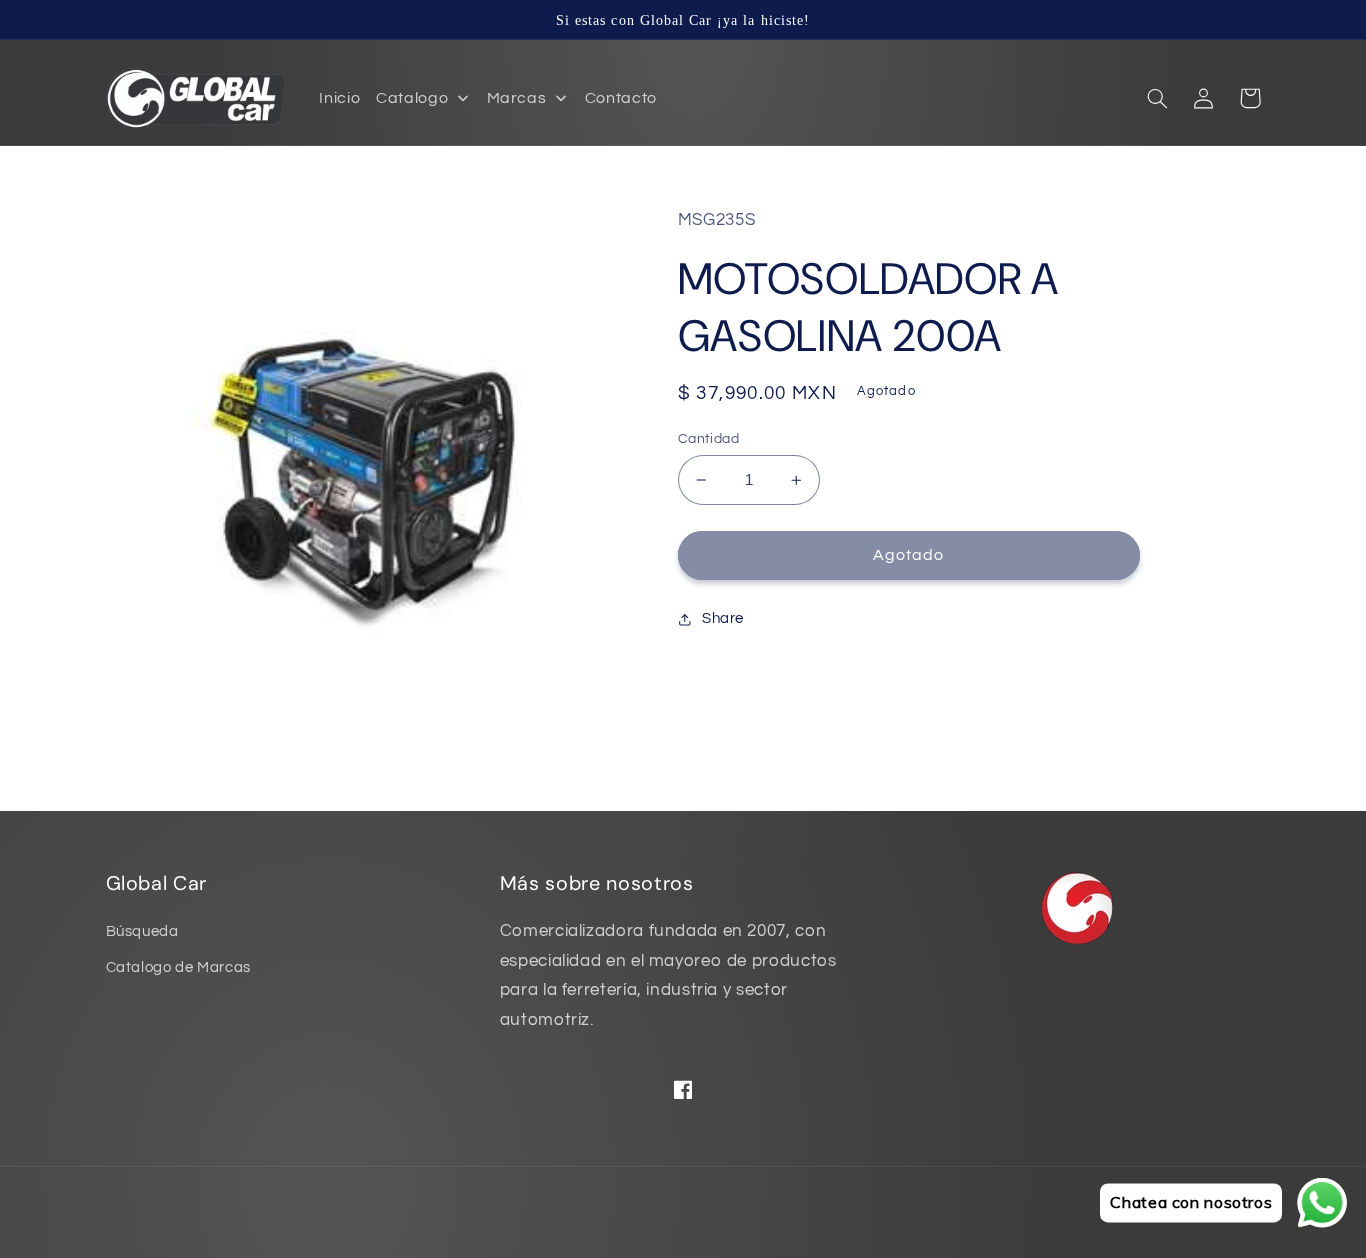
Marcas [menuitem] (517, 98)
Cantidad (708, 439)
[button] (1158, 98)
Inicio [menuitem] (339, 98)
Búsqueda (142, 931)
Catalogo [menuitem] (412, 98)
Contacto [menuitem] (621, 98)
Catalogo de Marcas (178, 967)
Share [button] (723, 618)
